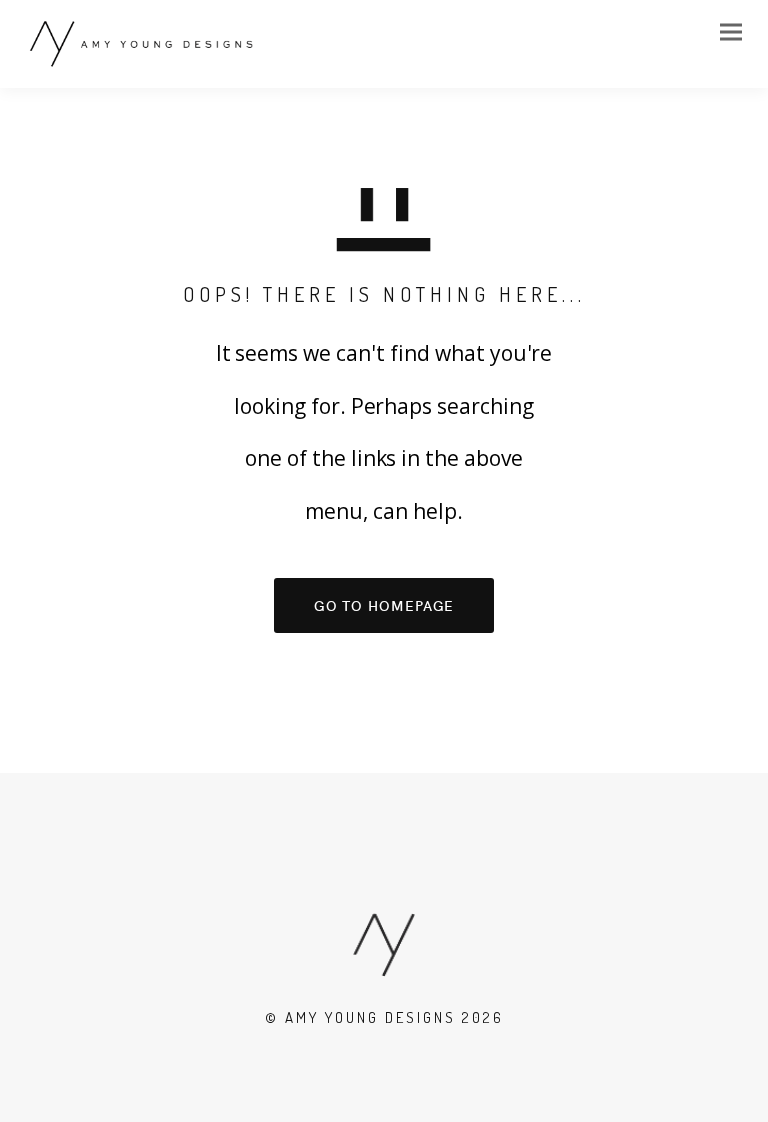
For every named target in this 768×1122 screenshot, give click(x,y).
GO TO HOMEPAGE (384, 605)
